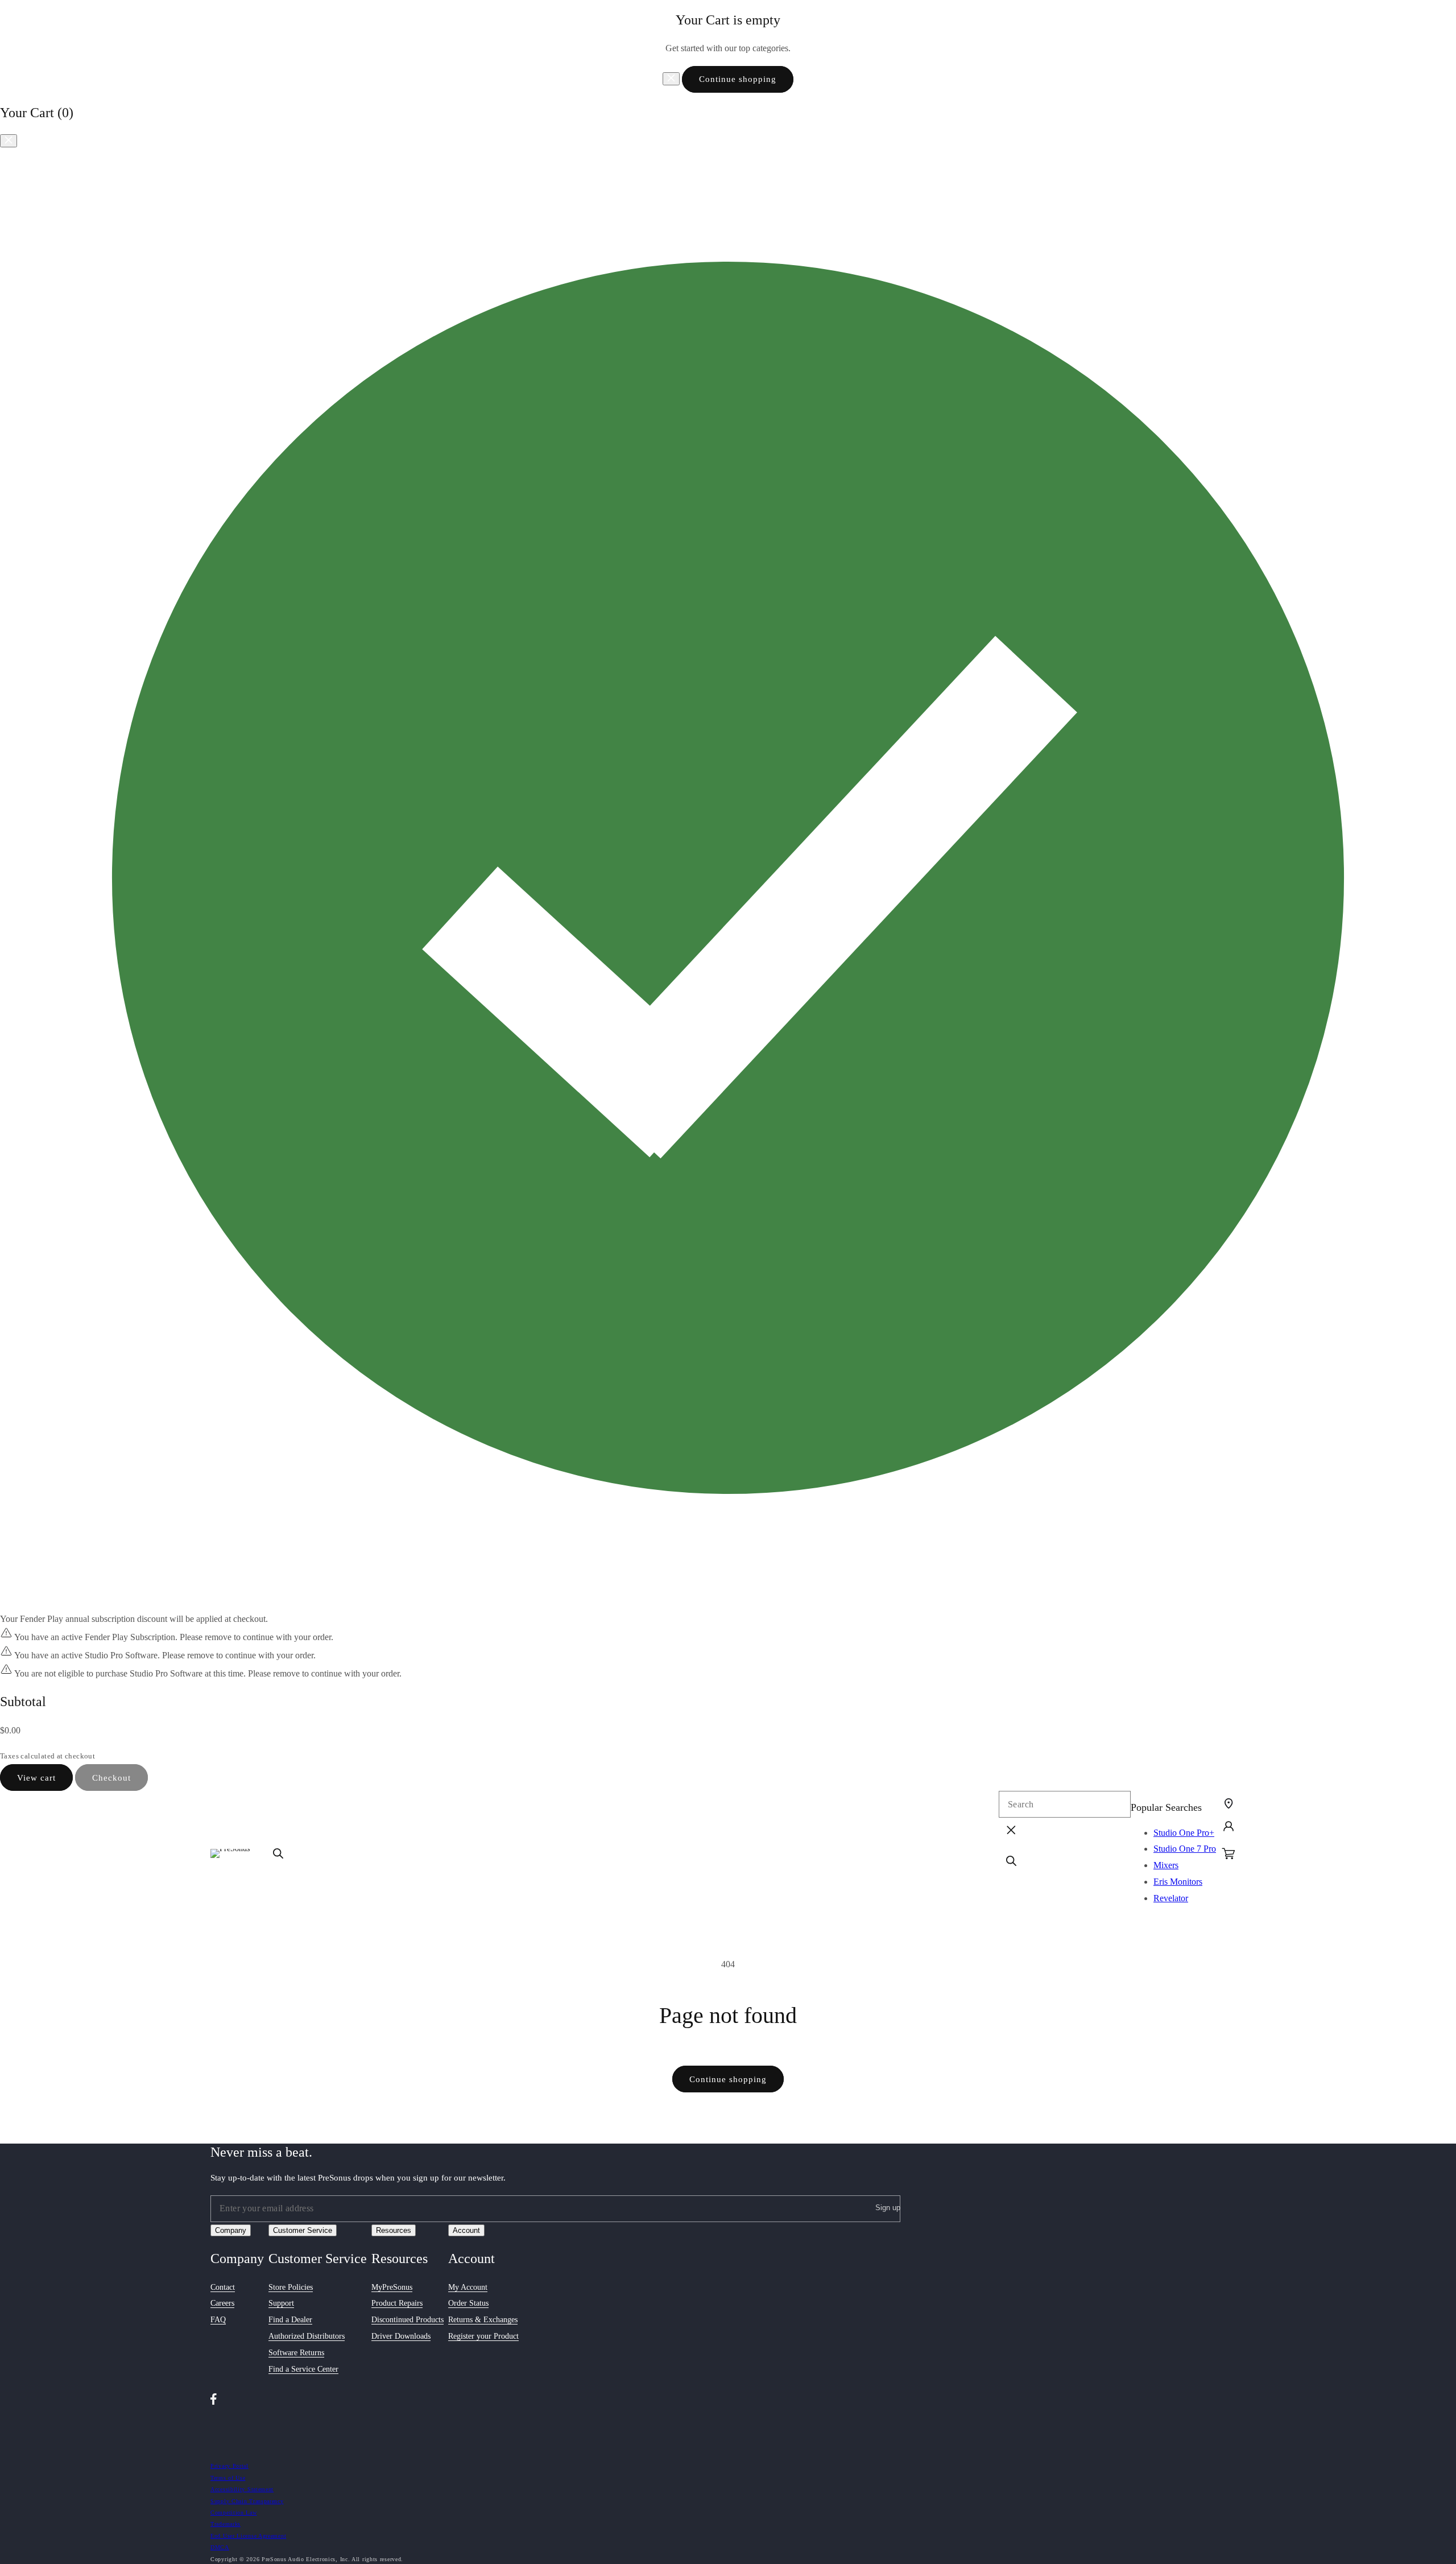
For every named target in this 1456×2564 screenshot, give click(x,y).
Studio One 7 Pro (1185, 1849)
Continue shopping (738, 79)
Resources (394, 2230)
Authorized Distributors (307, 2336)
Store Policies (291, 2287)
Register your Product (483, 2336)
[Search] (278, 1853)
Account (466, 2230)
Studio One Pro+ (1184, 1833)
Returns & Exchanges (483, 2320)
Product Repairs (397, 2304)
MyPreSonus (392, 2287)
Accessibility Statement (242, 2489)
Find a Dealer (290, 2320)
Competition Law (234, 2512)
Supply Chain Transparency (247, 2501)
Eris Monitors (1178, 1882)
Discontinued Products (408, 2320)
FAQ (218, 2320)
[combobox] (1065, 1804)
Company (231, 2230)
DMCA (220, 2547)
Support (281, 2304)
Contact (223, 2287)
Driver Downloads (401, 2336)
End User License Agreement (248, 2535)
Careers (222, 2304)
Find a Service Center (303, 2369)
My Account (468, 2287)
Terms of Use (228, 2477)
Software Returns (296, 2353)
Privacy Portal (229, 2465)
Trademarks (226, 2523)
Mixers (1166, 1865)
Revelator (1171, 1898)
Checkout (111, 1778)
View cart (36, 1778)
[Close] (671, 79)
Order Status (468, 2304)
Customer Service (303, 2230)
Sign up (888, 2208)
